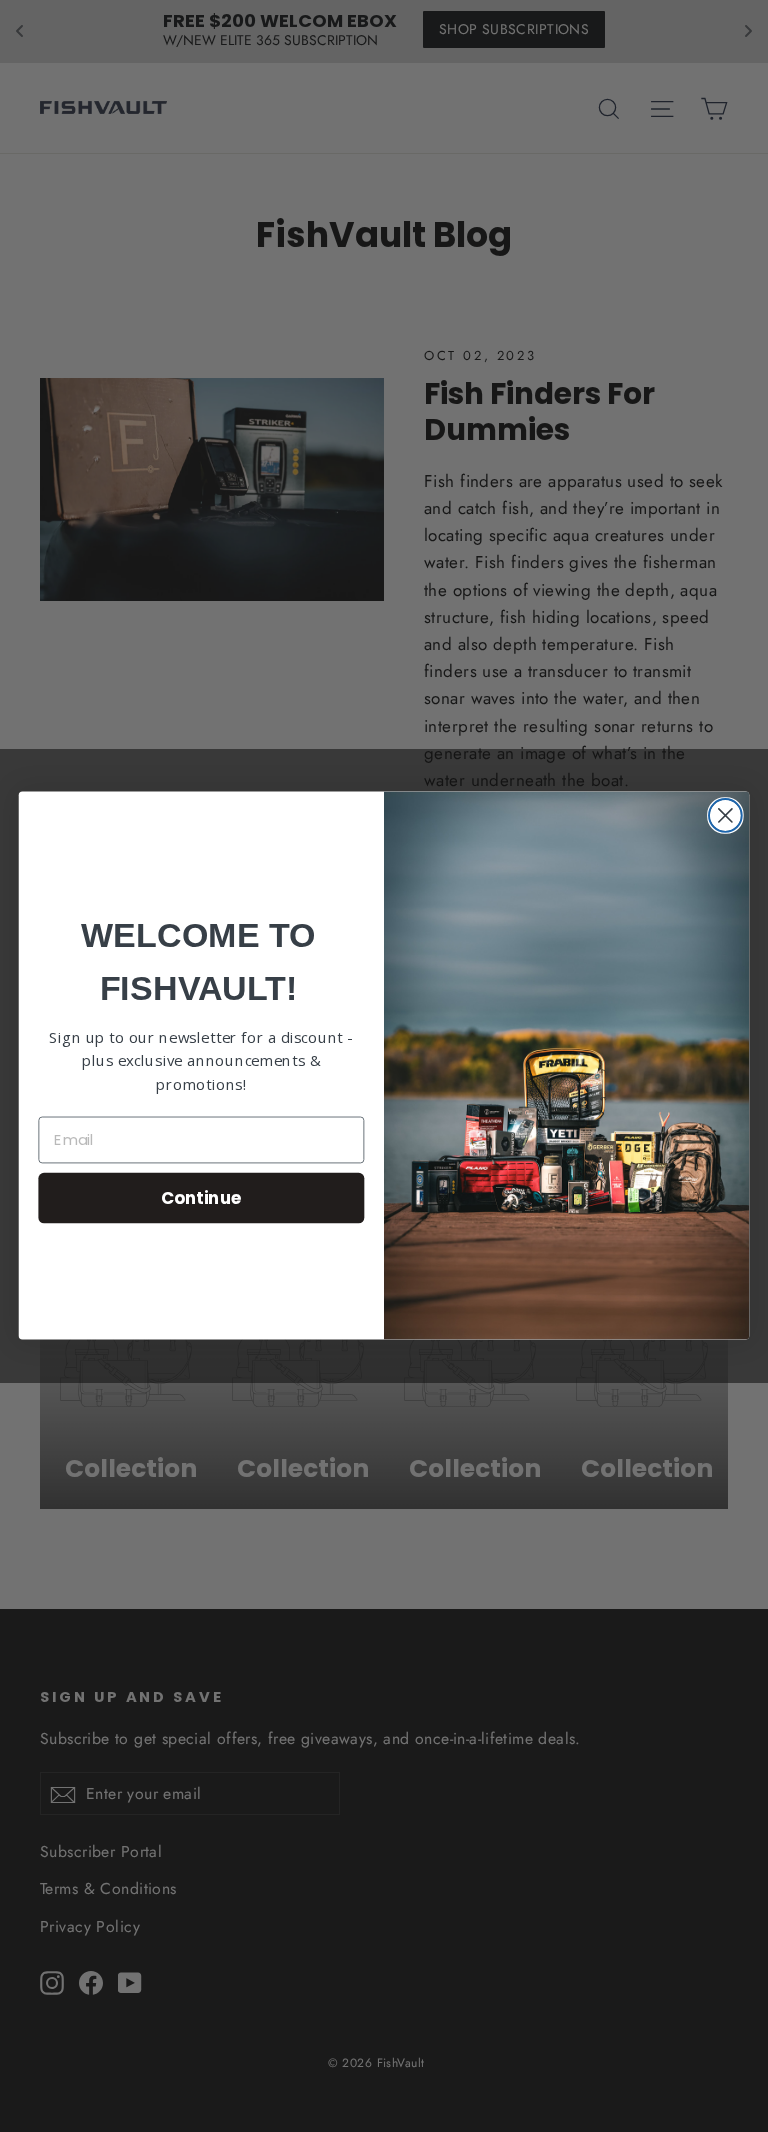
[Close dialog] (725, 815)
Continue (201, 1197)
